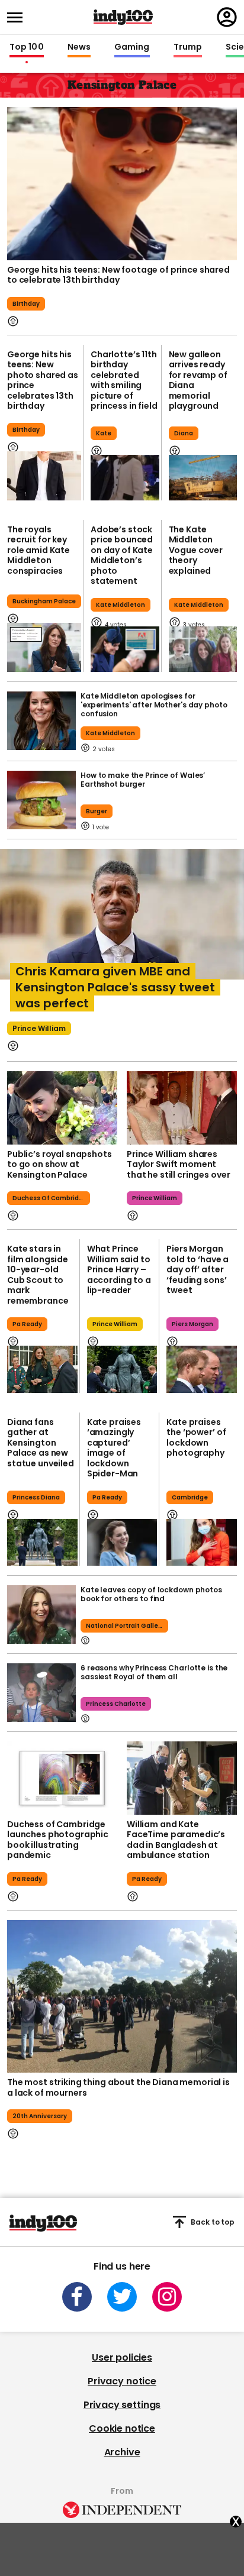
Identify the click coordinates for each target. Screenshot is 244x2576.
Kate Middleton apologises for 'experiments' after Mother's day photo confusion (154, 705)
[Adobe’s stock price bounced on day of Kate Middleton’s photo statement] (125, 649)
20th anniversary (40, 2116)
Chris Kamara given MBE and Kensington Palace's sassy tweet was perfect (115, 987)
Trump (188, 47)
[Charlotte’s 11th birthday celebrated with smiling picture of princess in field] (125, 478)
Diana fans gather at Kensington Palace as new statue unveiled (41, 1443)
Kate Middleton (121, 605)
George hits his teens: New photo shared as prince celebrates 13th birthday (43, 380)
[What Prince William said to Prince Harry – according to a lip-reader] (122, 1369)
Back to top (213, 2222)
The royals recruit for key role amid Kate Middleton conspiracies (38, 550)
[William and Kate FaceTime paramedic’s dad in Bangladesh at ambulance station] (182, 1778)
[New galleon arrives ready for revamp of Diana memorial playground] (203, 478)
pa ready (27, 1324)
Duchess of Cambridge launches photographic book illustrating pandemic (58, 1840)
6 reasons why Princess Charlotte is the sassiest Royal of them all (154, 1672)
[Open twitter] (122, 2297)
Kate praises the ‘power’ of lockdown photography (196, 1438)
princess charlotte (116, 1704)
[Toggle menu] (18, 17)
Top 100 (27, 47)
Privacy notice (122, 2381)
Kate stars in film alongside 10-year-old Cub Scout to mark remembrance (38, 1275)
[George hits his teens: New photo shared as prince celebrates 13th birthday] (44, 476)
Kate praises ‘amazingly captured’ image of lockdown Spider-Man (114, 1448)
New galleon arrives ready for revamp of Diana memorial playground (198, 380)
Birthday (26, 304)
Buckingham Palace (44, 601)
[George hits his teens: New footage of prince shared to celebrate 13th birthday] (122, 184)
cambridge (190, 1497)
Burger (97, 811)
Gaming (132, 47)
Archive (122, 2452)
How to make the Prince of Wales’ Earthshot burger (143, 780)
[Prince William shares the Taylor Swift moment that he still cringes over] (182, 1108)
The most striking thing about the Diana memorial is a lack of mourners (118, 2087)
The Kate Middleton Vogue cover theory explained (196, 550)
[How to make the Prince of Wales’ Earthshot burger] (41, 800)
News (79, 47)
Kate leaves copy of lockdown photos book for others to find (151, 1594)
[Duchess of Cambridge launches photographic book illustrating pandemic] (62, 1778)
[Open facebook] (77, 2297)
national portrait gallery (125, 1626)
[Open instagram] (167, 2297)
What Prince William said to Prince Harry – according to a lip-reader (119, 1269)
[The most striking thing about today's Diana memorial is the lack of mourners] (122, 1997)
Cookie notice (122, 2428)
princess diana (36, 1497)
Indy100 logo (123, 17)
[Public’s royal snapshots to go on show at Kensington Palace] (62, 1108)
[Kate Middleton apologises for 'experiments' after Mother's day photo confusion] (41, 721)
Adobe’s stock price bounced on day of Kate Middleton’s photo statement (122, 555)
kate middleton (110, 733)
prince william (39, 1028)
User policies (122, 2357)
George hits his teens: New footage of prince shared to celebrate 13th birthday (118, 275)
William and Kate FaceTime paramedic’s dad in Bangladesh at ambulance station (176, 1840)
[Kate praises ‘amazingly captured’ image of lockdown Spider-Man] (122, 1542)
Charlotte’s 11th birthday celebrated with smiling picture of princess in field (124, 380)
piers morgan (192, 1324)
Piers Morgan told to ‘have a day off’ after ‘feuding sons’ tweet (198, 1269)
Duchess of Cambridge (50, 1198)
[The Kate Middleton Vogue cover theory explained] (203, 649)
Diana (184, 433)
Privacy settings (122, 2405)
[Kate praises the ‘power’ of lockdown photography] (202, 1542)
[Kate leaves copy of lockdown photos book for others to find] (41, 1615)
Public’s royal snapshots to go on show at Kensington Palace (60, 1164)
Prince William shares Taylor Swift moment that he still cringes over (178, 1164)
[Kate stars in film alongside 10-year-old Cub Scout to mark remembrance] (42, 1369)
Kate (104, 433)
